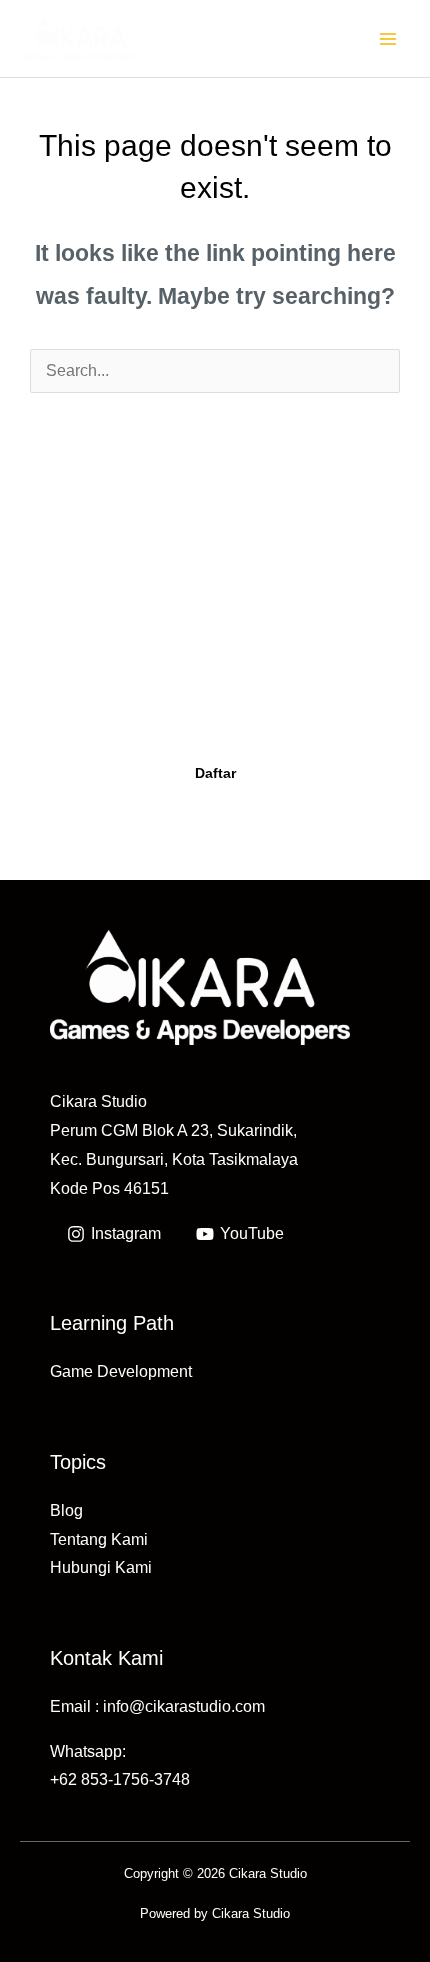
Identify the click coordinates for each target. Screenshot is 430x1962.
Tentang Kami (99, 1539)
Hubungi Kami (101, 1567)
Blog (66, 1510)
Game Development (121, 1371)
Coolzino (272, 710)
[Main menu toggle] (388, 38)
